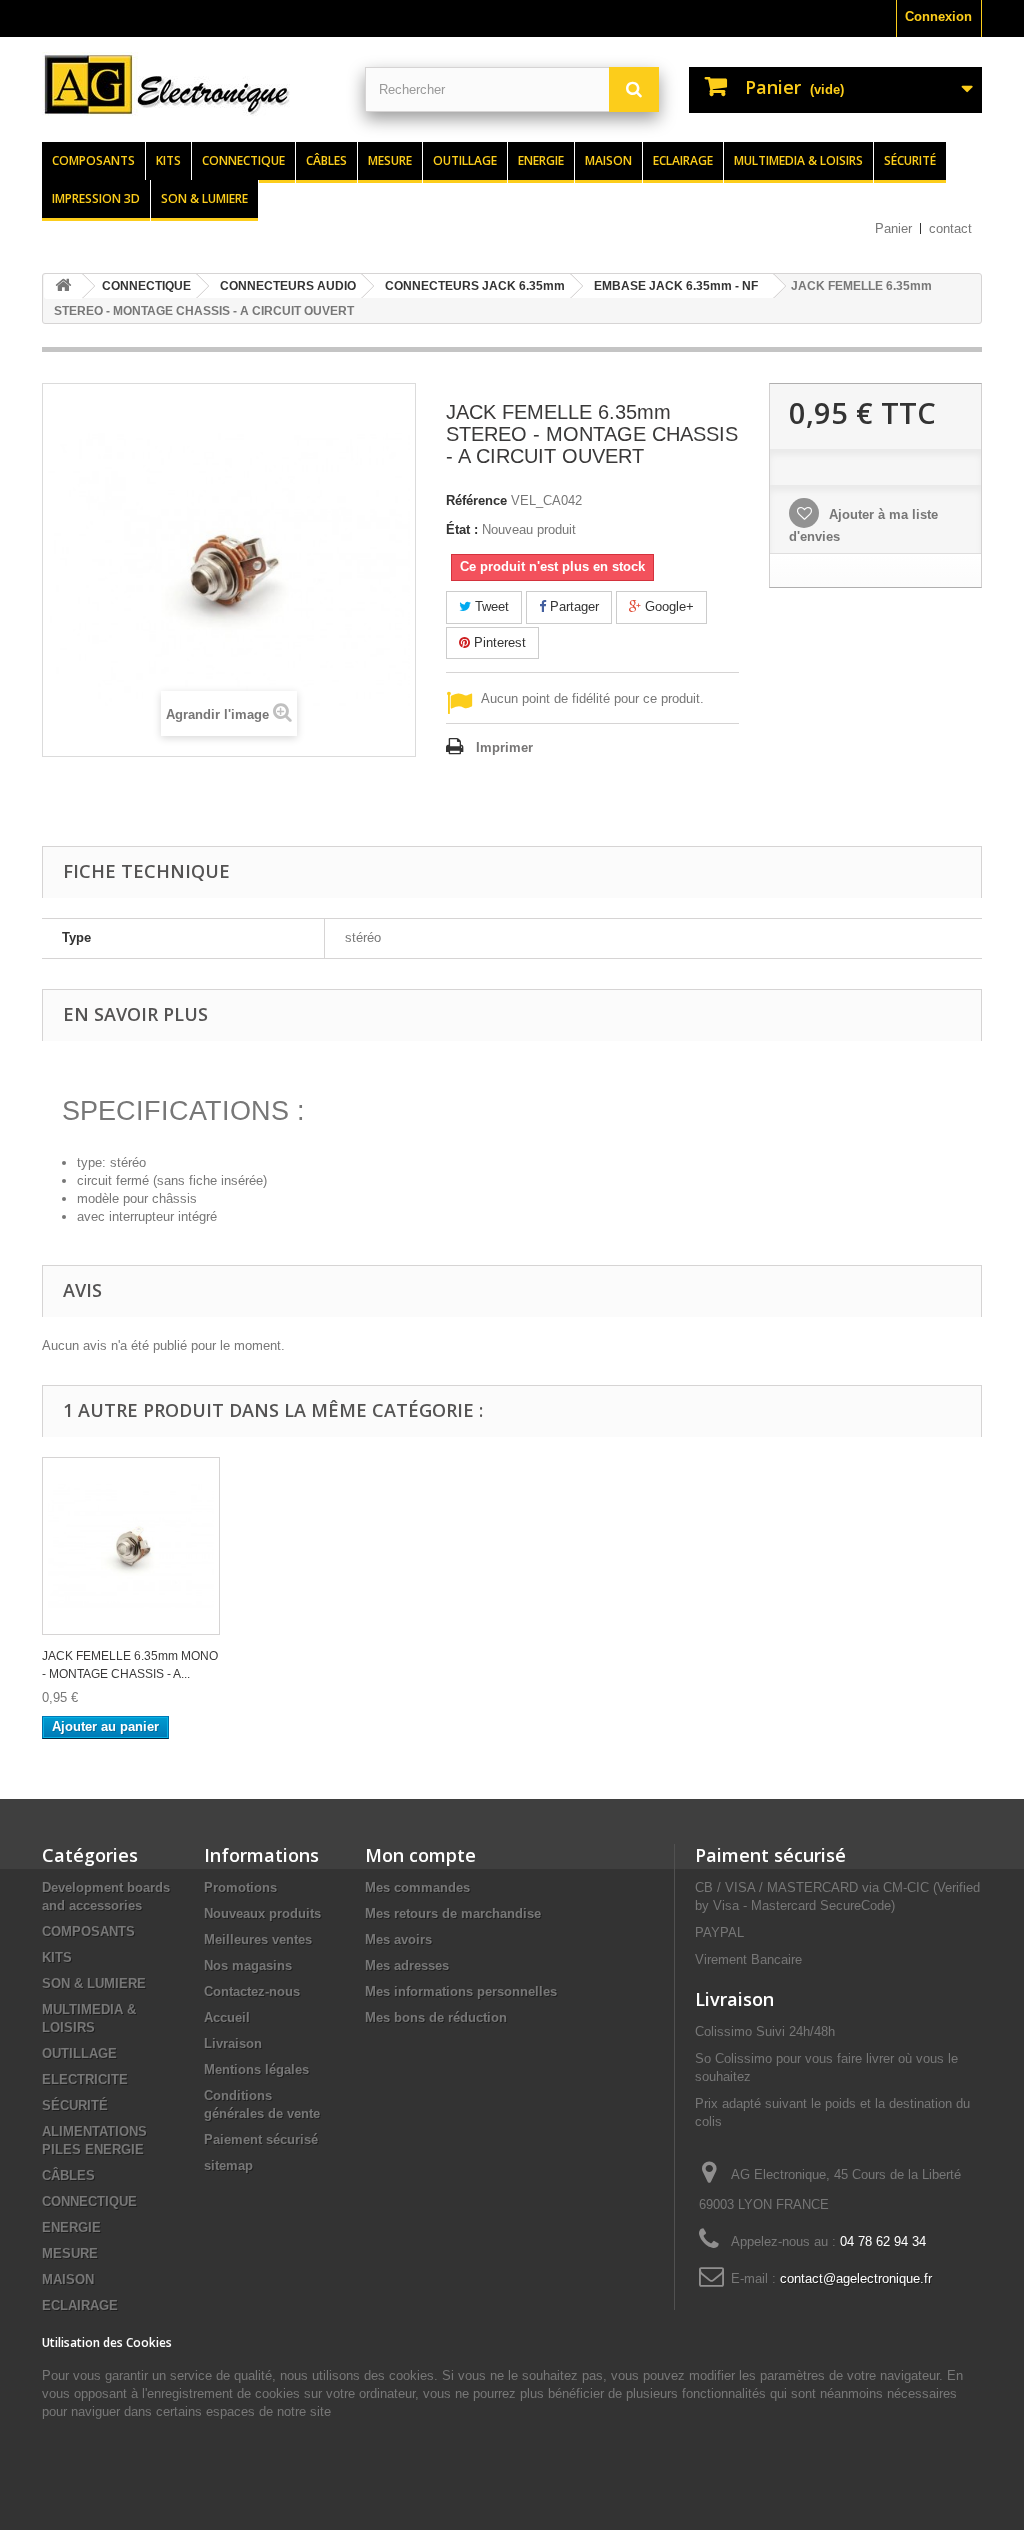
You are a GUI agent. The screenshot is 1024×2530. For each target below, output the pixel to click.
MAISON (68, 2279)
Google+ (667, 606)
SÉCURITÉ (75, 2105)
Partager (572, 606)
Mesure (390, 160)
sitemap (228, 2165)
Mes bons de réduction (436, 2017)
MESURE (70, 2253)
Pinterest (498, 642)
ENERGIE (71, 2227)
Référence (476, 500)
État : (462, 529)
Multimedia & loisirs (798, 160)
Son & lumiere (204, 198)
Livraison (233, 2043)
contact (950, 228)
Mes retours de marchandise (453, 1913)
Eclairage (683, 160)
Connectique (243, 160)
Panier (893, 228)
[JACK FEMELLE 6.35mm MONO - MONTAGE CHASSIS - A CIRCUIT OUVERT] (131, 1546)
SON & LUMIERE (94, 1983)
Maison (608, 160)
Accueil (227, 2017)
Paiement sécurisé (261, 2139)
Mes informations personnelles (461, 1991)
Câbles (326, 160)
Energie (541, 160)
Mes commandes (417, 1887)
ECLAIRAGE (80, 2305)
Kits (168, 160)
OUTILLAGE (79, 2053)
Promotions (240, 1887)
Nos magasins (248, 1965)
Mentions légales (256, 2069)
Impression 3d (96, 198)
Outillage (465, 160)
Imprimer (504, 747)
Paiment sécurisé (770, 1855)
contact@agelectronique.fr (856, 2278)
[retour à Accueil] (63, 286)
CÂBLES (68, 2175)
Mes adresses (407, 1965)
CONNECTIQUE (89, 2201)
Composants (93, 160)
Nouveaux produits (262, 1913)
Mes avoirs (398, 1939)
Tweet (490, 606)
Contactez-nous (252, 1991)
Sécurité (910, 160)
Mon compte (420, 1855)
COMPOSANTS (88, 1931)
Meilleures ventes (258, 1939)
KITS (57, 1957)
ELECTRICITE (85, 2079)
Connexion (938, 16)
